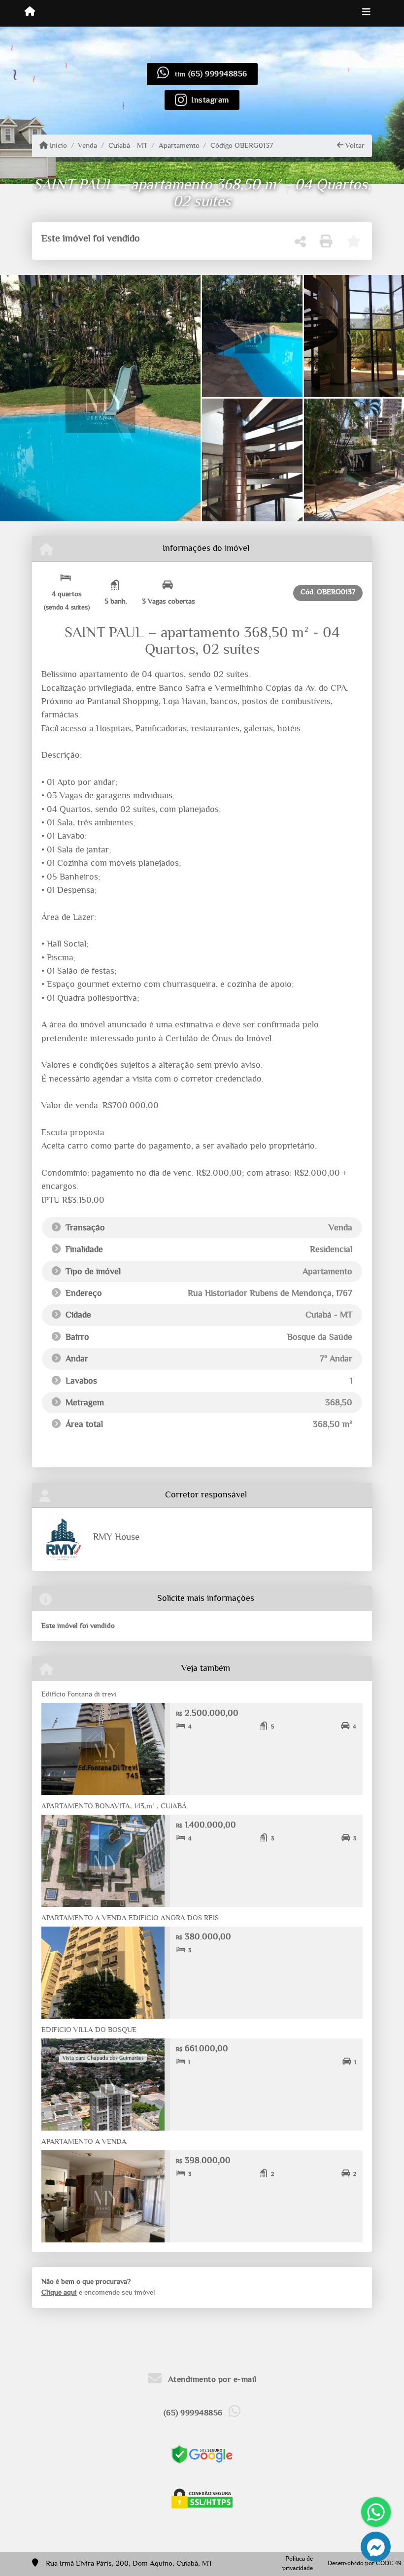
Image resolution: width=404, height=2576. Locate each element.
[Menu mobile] (30, 13)
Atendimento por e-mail (211, 2379)
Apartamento (179, 146)
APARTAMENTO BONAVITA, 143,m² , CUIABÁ (114, 1806)
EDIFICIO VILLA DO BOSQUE (89, 2030)
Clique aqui (59, 2292)
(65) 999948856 (218, 74)
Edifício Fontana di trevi (80, 1694)
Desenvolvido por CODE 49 (365, 2563)
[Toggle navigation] (366, 13)
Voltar (354, 146)
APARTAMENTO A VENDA (84, 2142)
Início (57, 146)
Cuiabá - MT (128, 146)
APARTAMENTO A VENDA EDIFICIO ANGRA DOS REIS (130, 1918)
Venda (87, 146)
